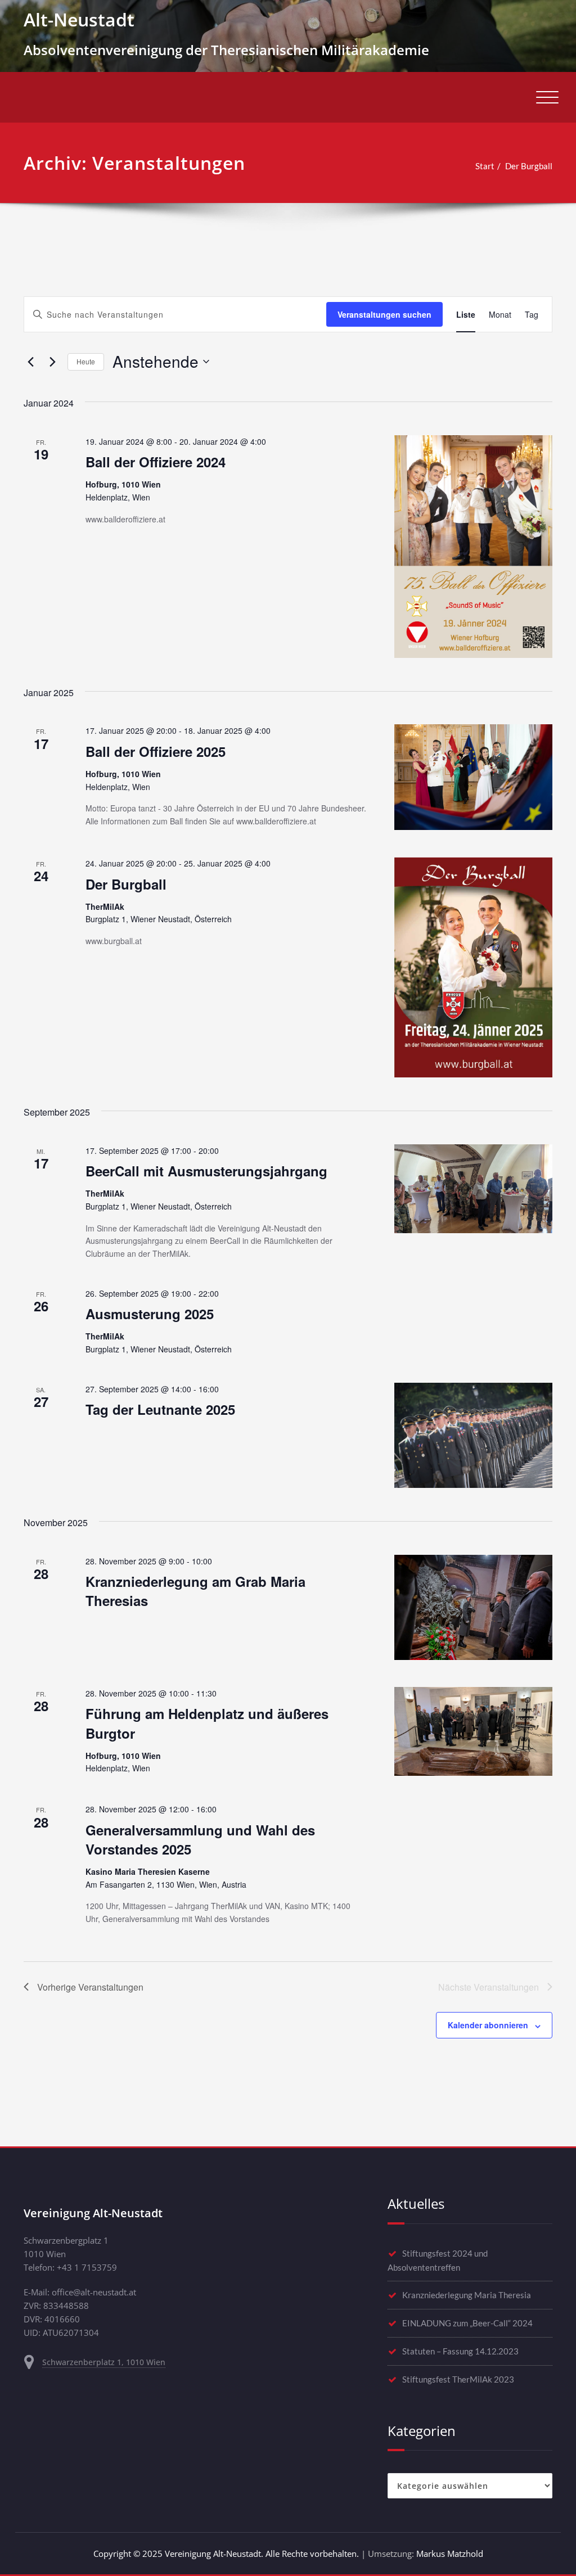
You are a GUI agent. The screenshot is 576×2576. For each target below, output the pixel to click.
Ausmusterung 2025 (150, 1314)
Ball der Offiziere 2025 (156, 751)
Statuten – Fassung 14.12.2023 (460, 2351)
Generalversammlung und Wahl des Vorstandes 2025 (200, 1839)
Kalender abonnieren (488, 2025)
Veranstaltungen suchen (384, 314)
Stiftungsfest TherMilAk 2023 (458, 2379)
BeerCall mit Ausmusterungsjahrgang (206, 1171)
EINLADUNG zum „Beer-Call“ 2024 (467, 2323)
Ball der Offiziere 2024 (156, 462)
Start (485, 166)
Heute (86, 361)
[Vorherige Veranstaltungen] (30, 362)
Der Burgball (529, 166)
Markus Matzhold (450, 2554)
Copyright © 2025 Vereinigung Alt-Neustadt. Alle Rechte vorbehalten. (226, 2554)
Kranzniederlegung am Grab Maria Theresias (195, 1591)
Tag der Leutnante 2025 (160, 1409)
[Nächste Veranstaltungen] (52, 362)
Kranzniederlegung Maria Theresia (467, 2295)
